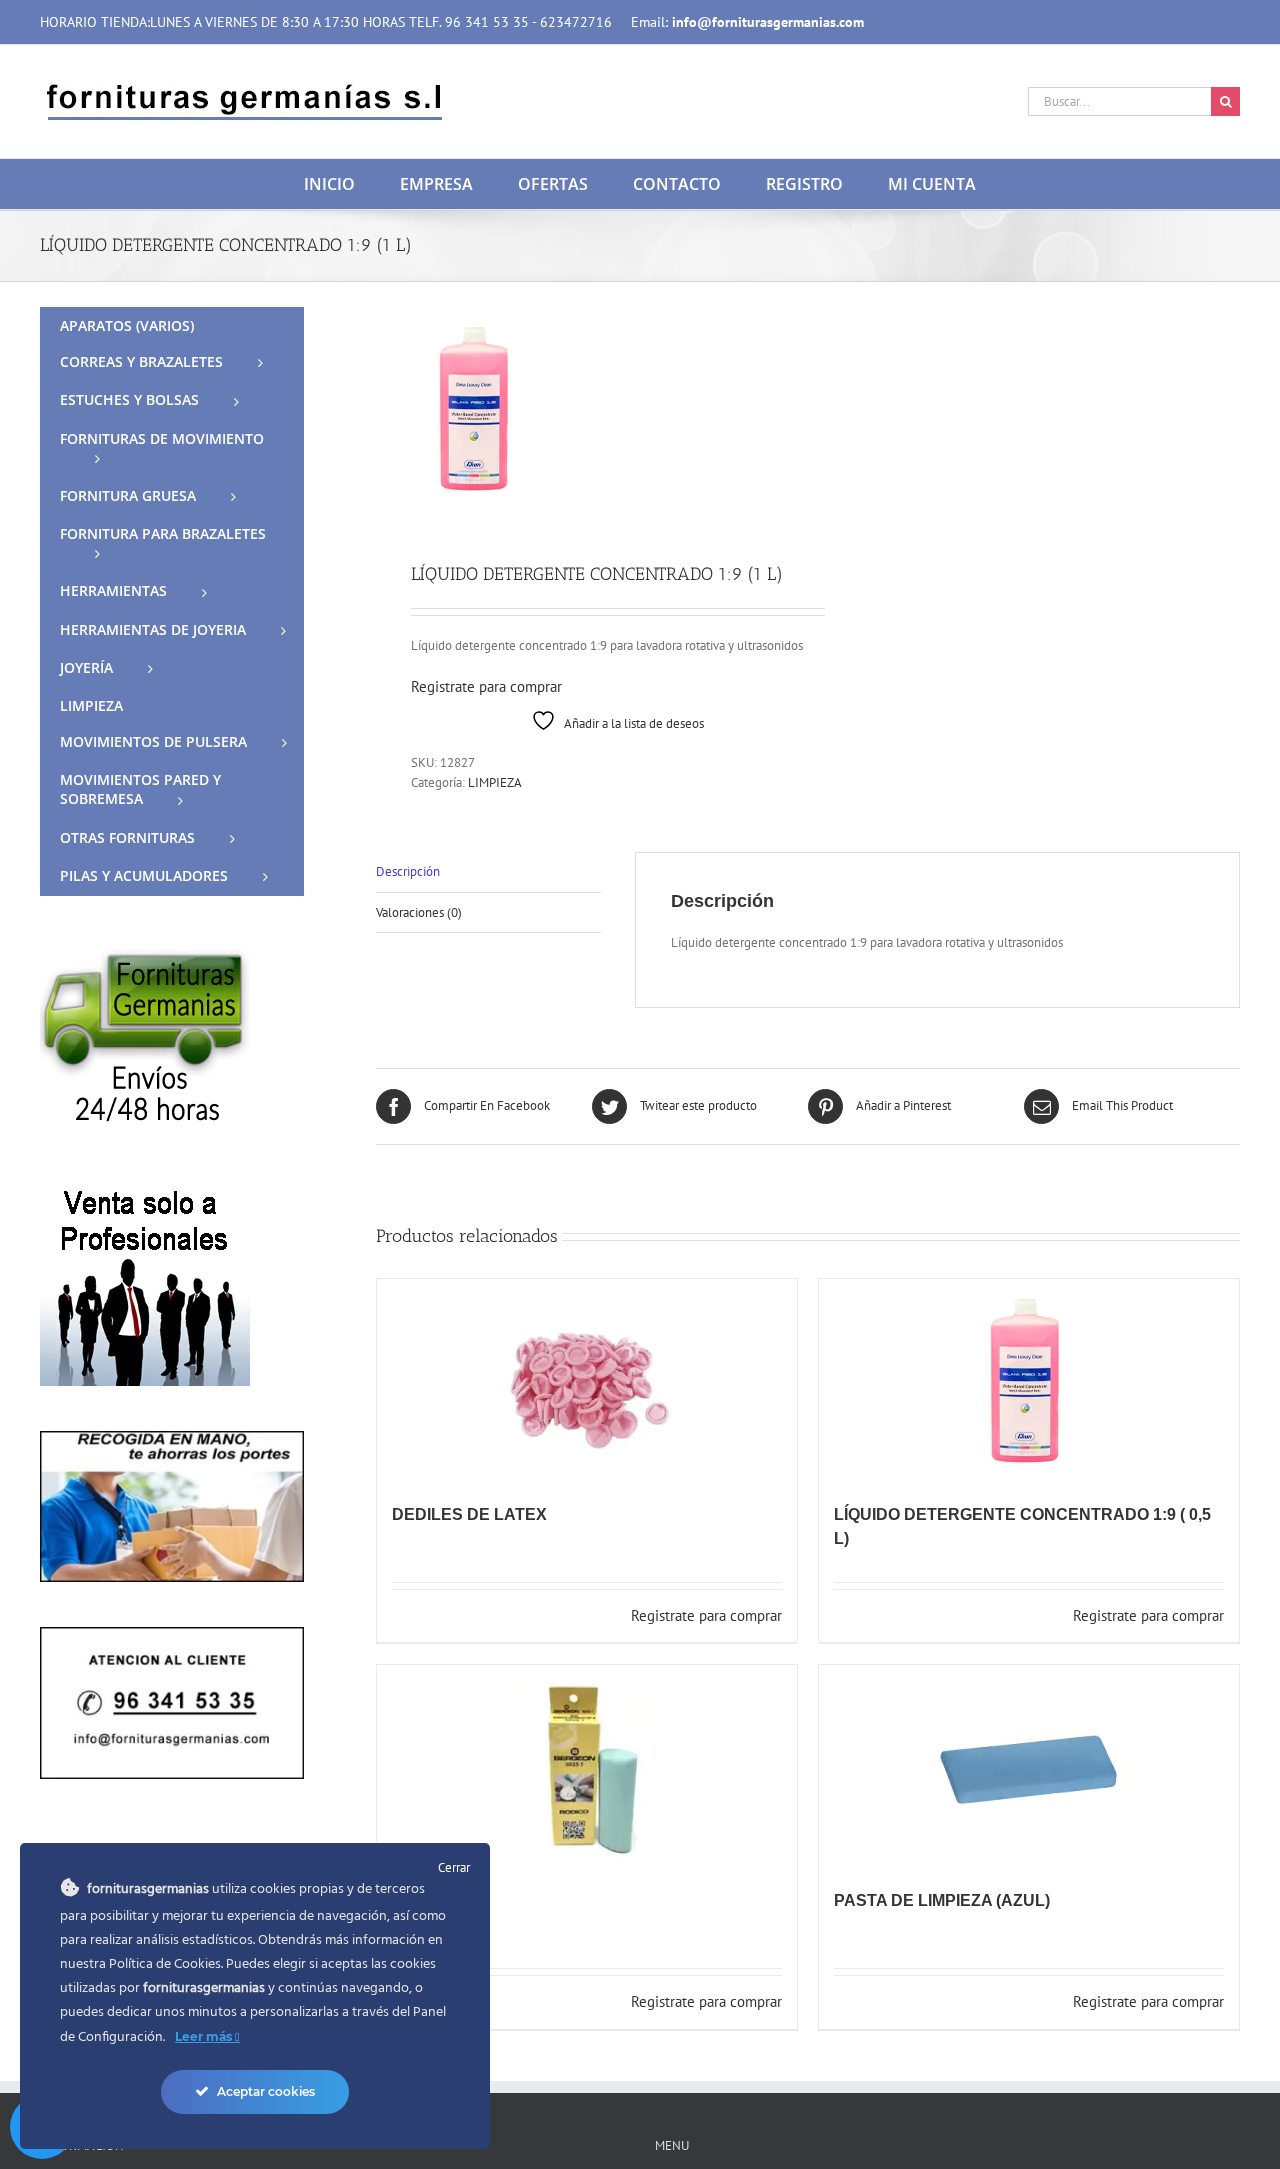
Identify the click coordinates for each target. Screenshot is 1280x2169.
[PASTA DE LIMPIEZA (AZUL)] (1029, 1767)
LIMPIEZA (495, 782)
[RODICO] (587, 1767)
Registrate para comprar (486, 686)
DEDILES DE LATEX (469, 1514)
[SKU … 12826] (583, 409)
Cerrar (454, 1867)
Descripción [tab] (408, 871)
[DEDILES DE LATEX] (587, 1381)
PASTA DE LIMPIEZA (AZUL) (942, 1900)
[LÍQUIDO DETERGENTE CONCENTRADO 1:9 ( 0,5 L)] (1029, 1381)
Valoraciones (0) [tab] (419, 912)
